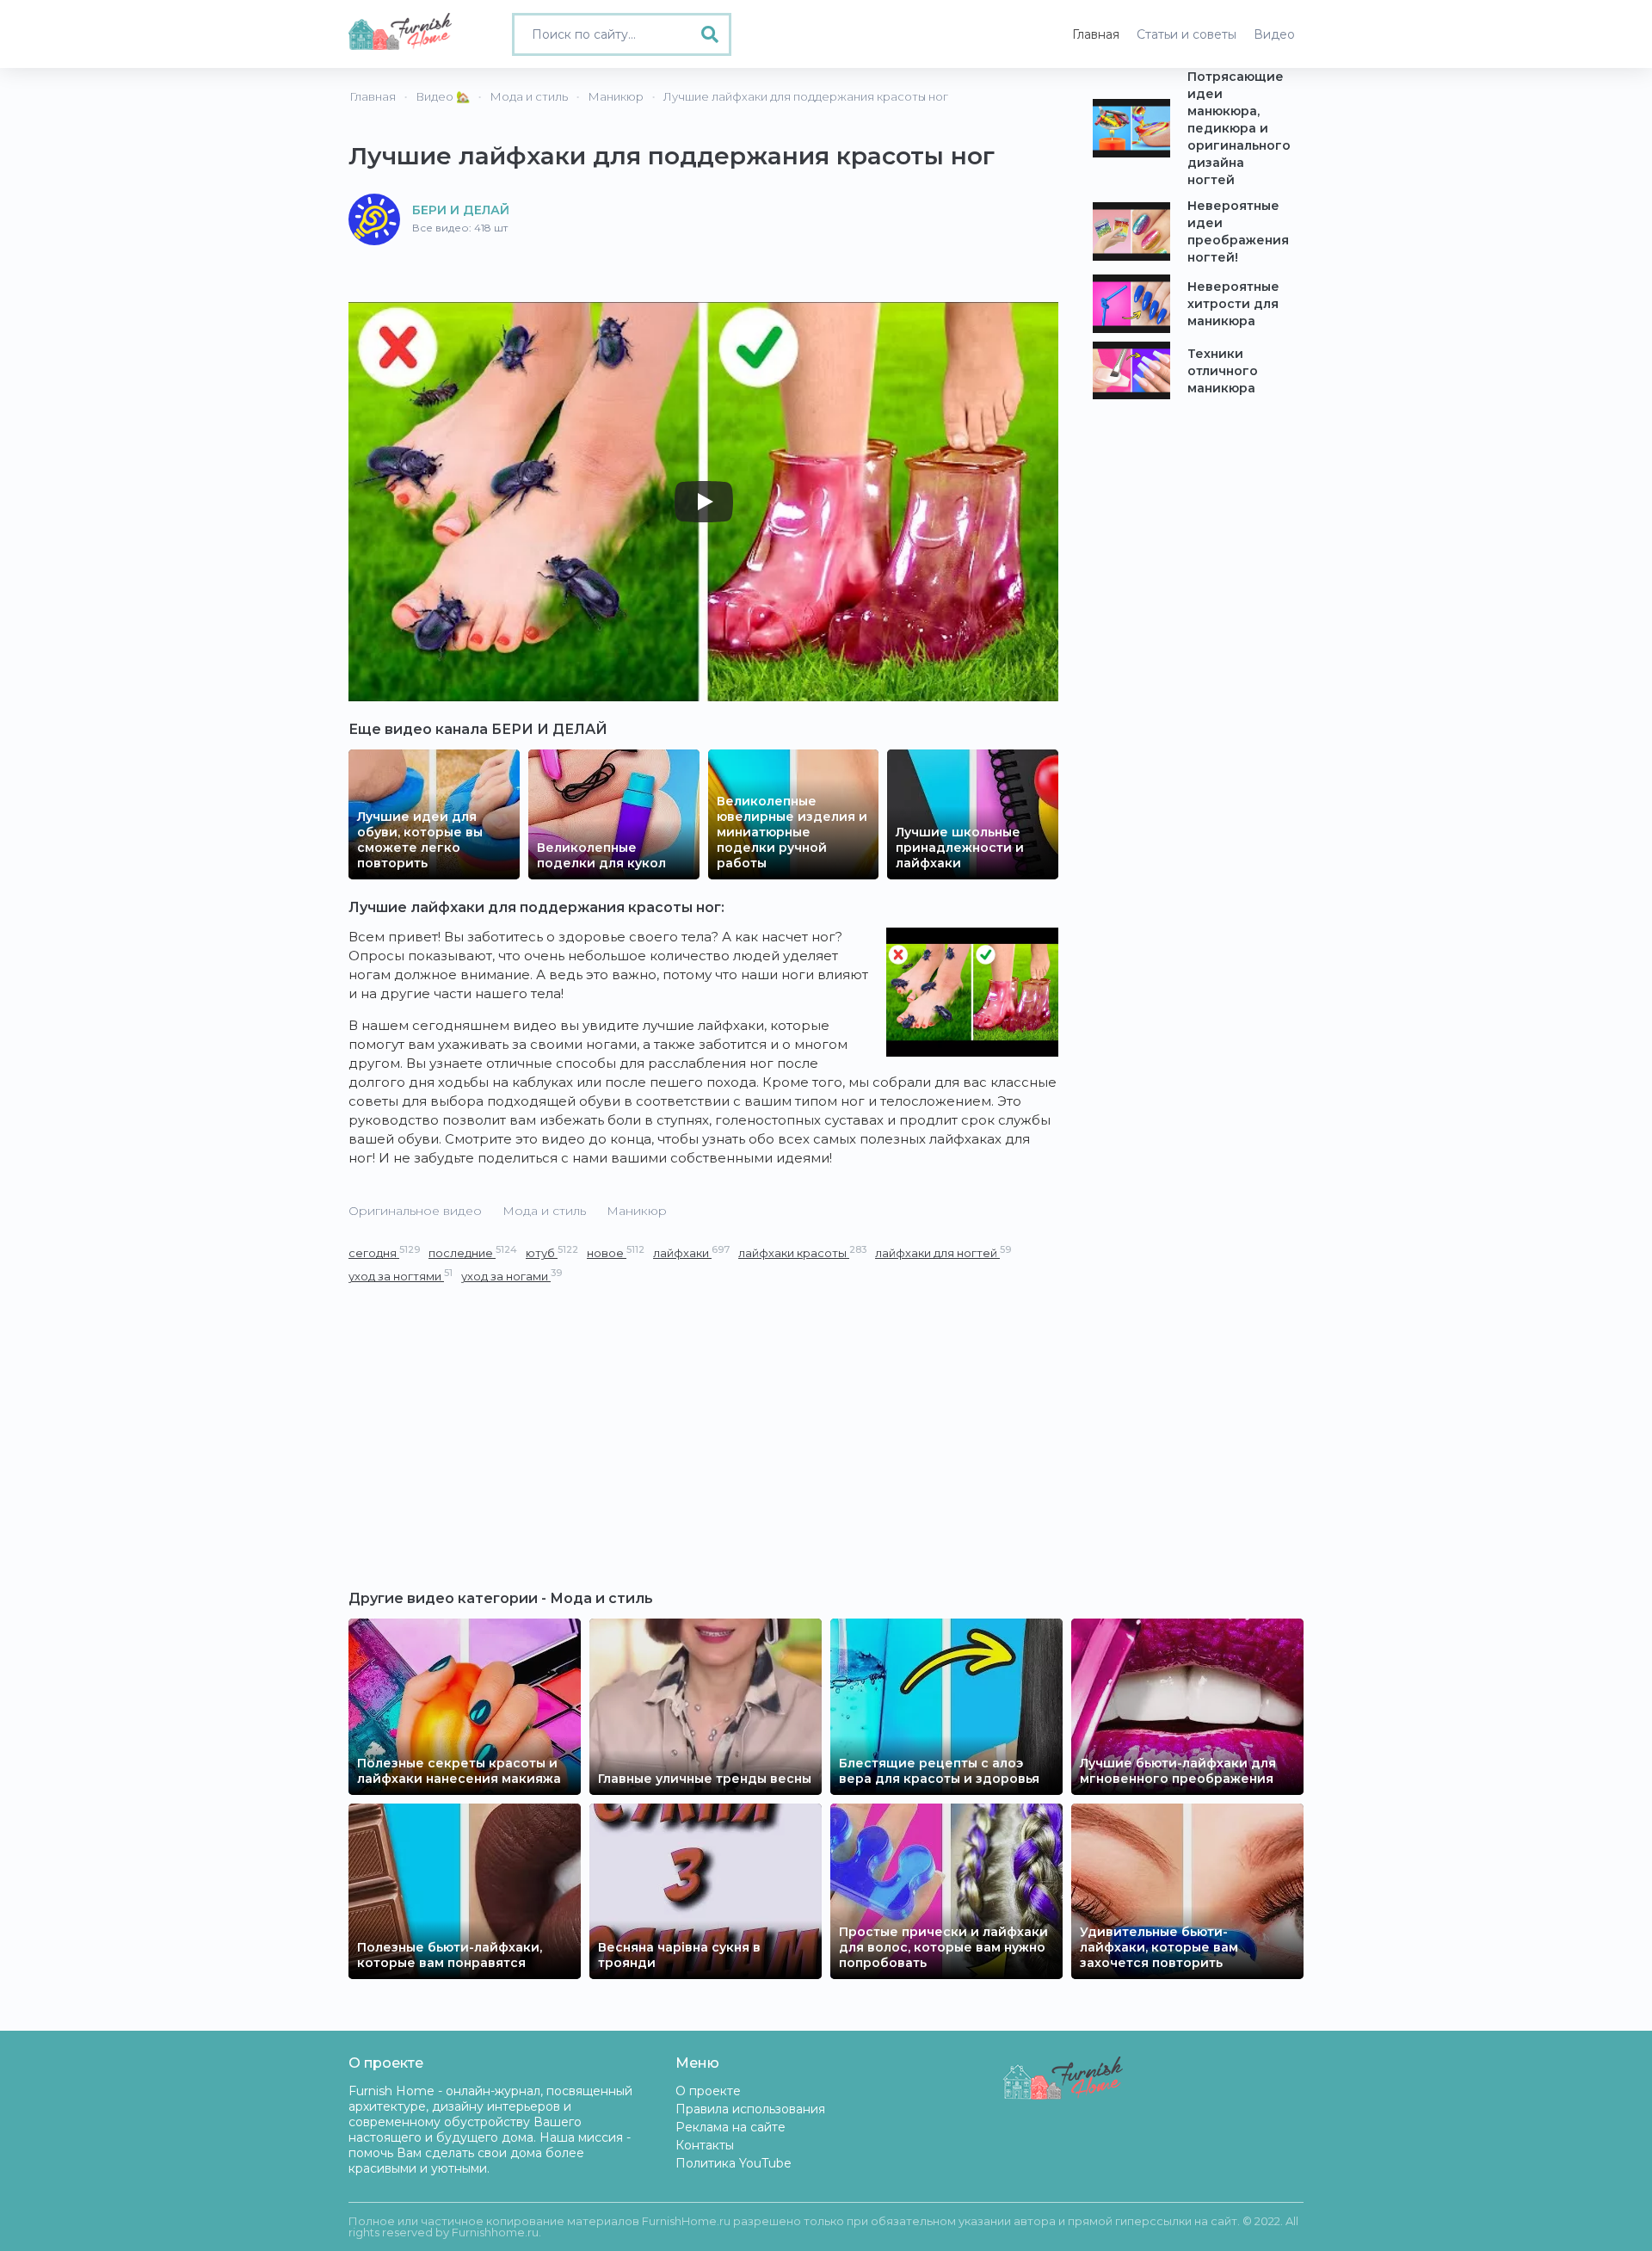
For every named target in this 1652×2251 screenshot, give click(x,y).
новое (616, 1252)
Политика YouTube (734, 2163)
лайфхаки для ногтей (943, 1252)
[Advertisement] (703, 1415)
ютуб (552, 1252)
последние (473, 1252)
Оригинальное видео (415, 1211)
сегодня (384, 1252)
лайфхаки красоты (802, 1252)
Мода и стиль (544, 1211)
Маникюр (637, 1211)
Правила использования (750, 2109)
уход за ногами (512, 1276)
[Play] (704, 502)
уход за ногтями (401, 1276)
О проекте (708, 2091)
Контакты (705, 2145)
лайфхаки (691, 1252)
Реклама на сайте (730, 2127)
